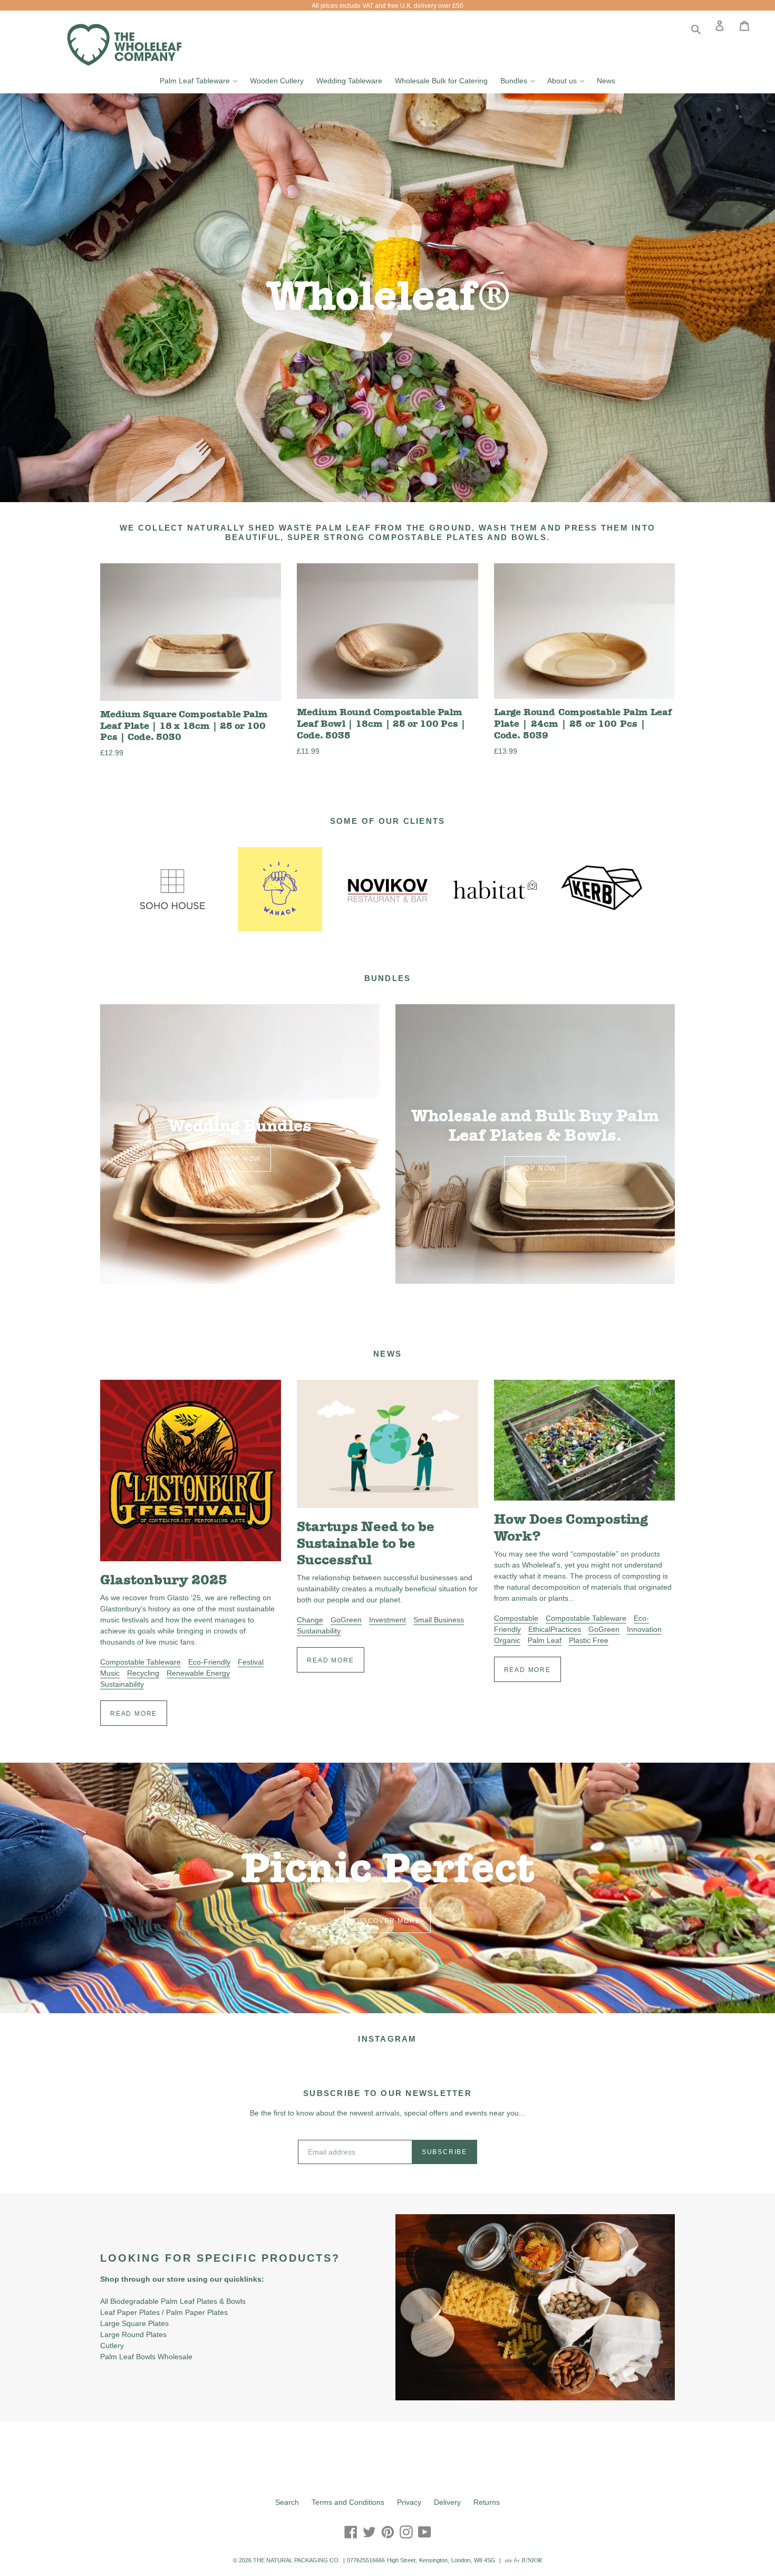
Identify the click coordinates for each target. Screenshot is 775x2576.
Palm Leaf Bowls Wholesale (146, 2357)
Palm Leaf (545, 1640)
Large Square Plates (134, 2323)
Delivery (447, 2502)
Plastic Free (589, 1640)
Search (287, 2502)
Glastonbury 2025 (164, 1580)
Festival (251, 1662)
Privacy (409, 2502)
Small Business (439, 1620)
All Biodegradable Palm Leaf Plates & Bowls (173, 2301)
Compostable (516, 1618)
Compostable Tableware (141, 1662)
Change (310, 1620)
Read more (134, 1714)
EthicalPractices (555, 1629)
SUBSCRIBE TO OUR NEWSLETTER (387, 2093)
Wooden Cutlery (277, 81)
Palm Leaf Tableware (201, 80)
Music (110, 1673)
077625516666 (366, 2560)
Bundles (520, 80)
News (606, 81)
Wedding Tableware (349, 81)
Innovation (644, 1629)
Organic (507, 1640)
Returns (487, 2502)
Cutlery (112, 2346)
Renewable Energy (198, 1673)
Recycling (143, 1673)
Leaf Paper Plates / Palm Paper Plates (164, 2312)
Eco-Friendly (209, 1662)
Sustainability (122, 1684)
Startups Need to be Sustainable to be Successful (366, 1543)
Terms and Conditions (348, 2502)
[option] (387, 298)
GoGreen (346, 1620)
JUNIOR (532, 2560)
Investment (387, 1620)
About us (568, 80)
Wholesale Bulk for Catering (441, 81)
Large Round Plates (133, 2334)
